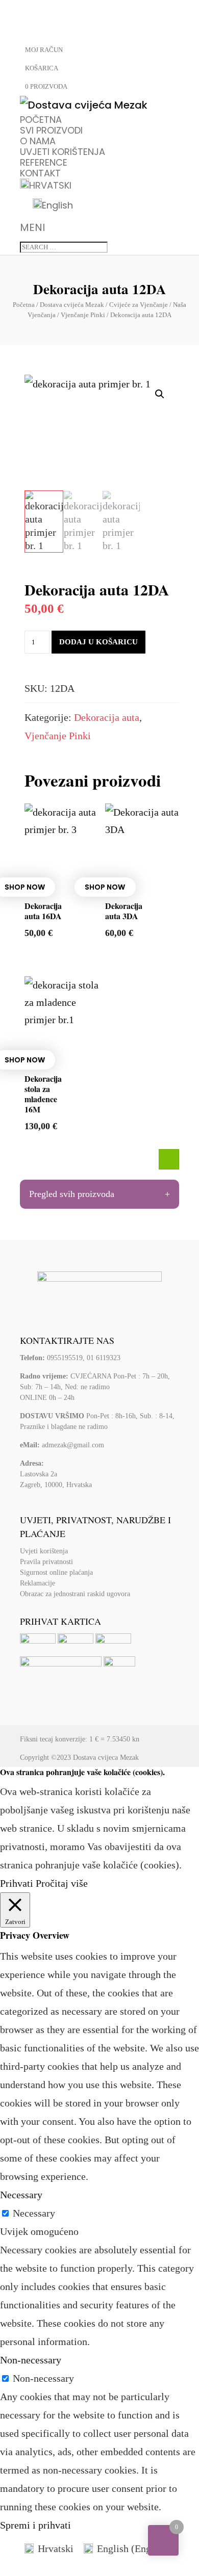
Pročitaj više (62, 1883)
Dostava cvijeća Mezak (72, 305)
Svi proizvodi (51, 130)
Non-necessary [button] (31, 2360)
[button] (160, 394)
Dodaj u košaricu (98, 642)
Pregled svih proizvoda (72, 1194)
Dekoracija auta (107, 717)
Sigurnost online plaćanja (56, 1572)
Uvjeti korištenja (63, 152)
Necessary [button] (21, 2195)
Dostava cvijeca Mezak (106, 1758)
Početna (41, 120)
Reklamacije (38, 1583)
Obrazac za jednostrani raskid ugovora (75, 1594)
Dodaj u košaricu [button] (169, 1159)
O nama (38, 141)
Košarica (42, 68)
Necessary (34, 2213)
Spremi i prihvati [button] (35, 2525)
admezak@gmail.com (73, 1445)
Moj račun (44, 50)
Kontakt (40, 173)
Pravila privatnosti (46, 1562)
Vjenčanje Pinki (83, 315)
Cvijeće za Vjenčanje (139, 305)
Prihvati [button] (17, 1883)
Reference (44, 162)
